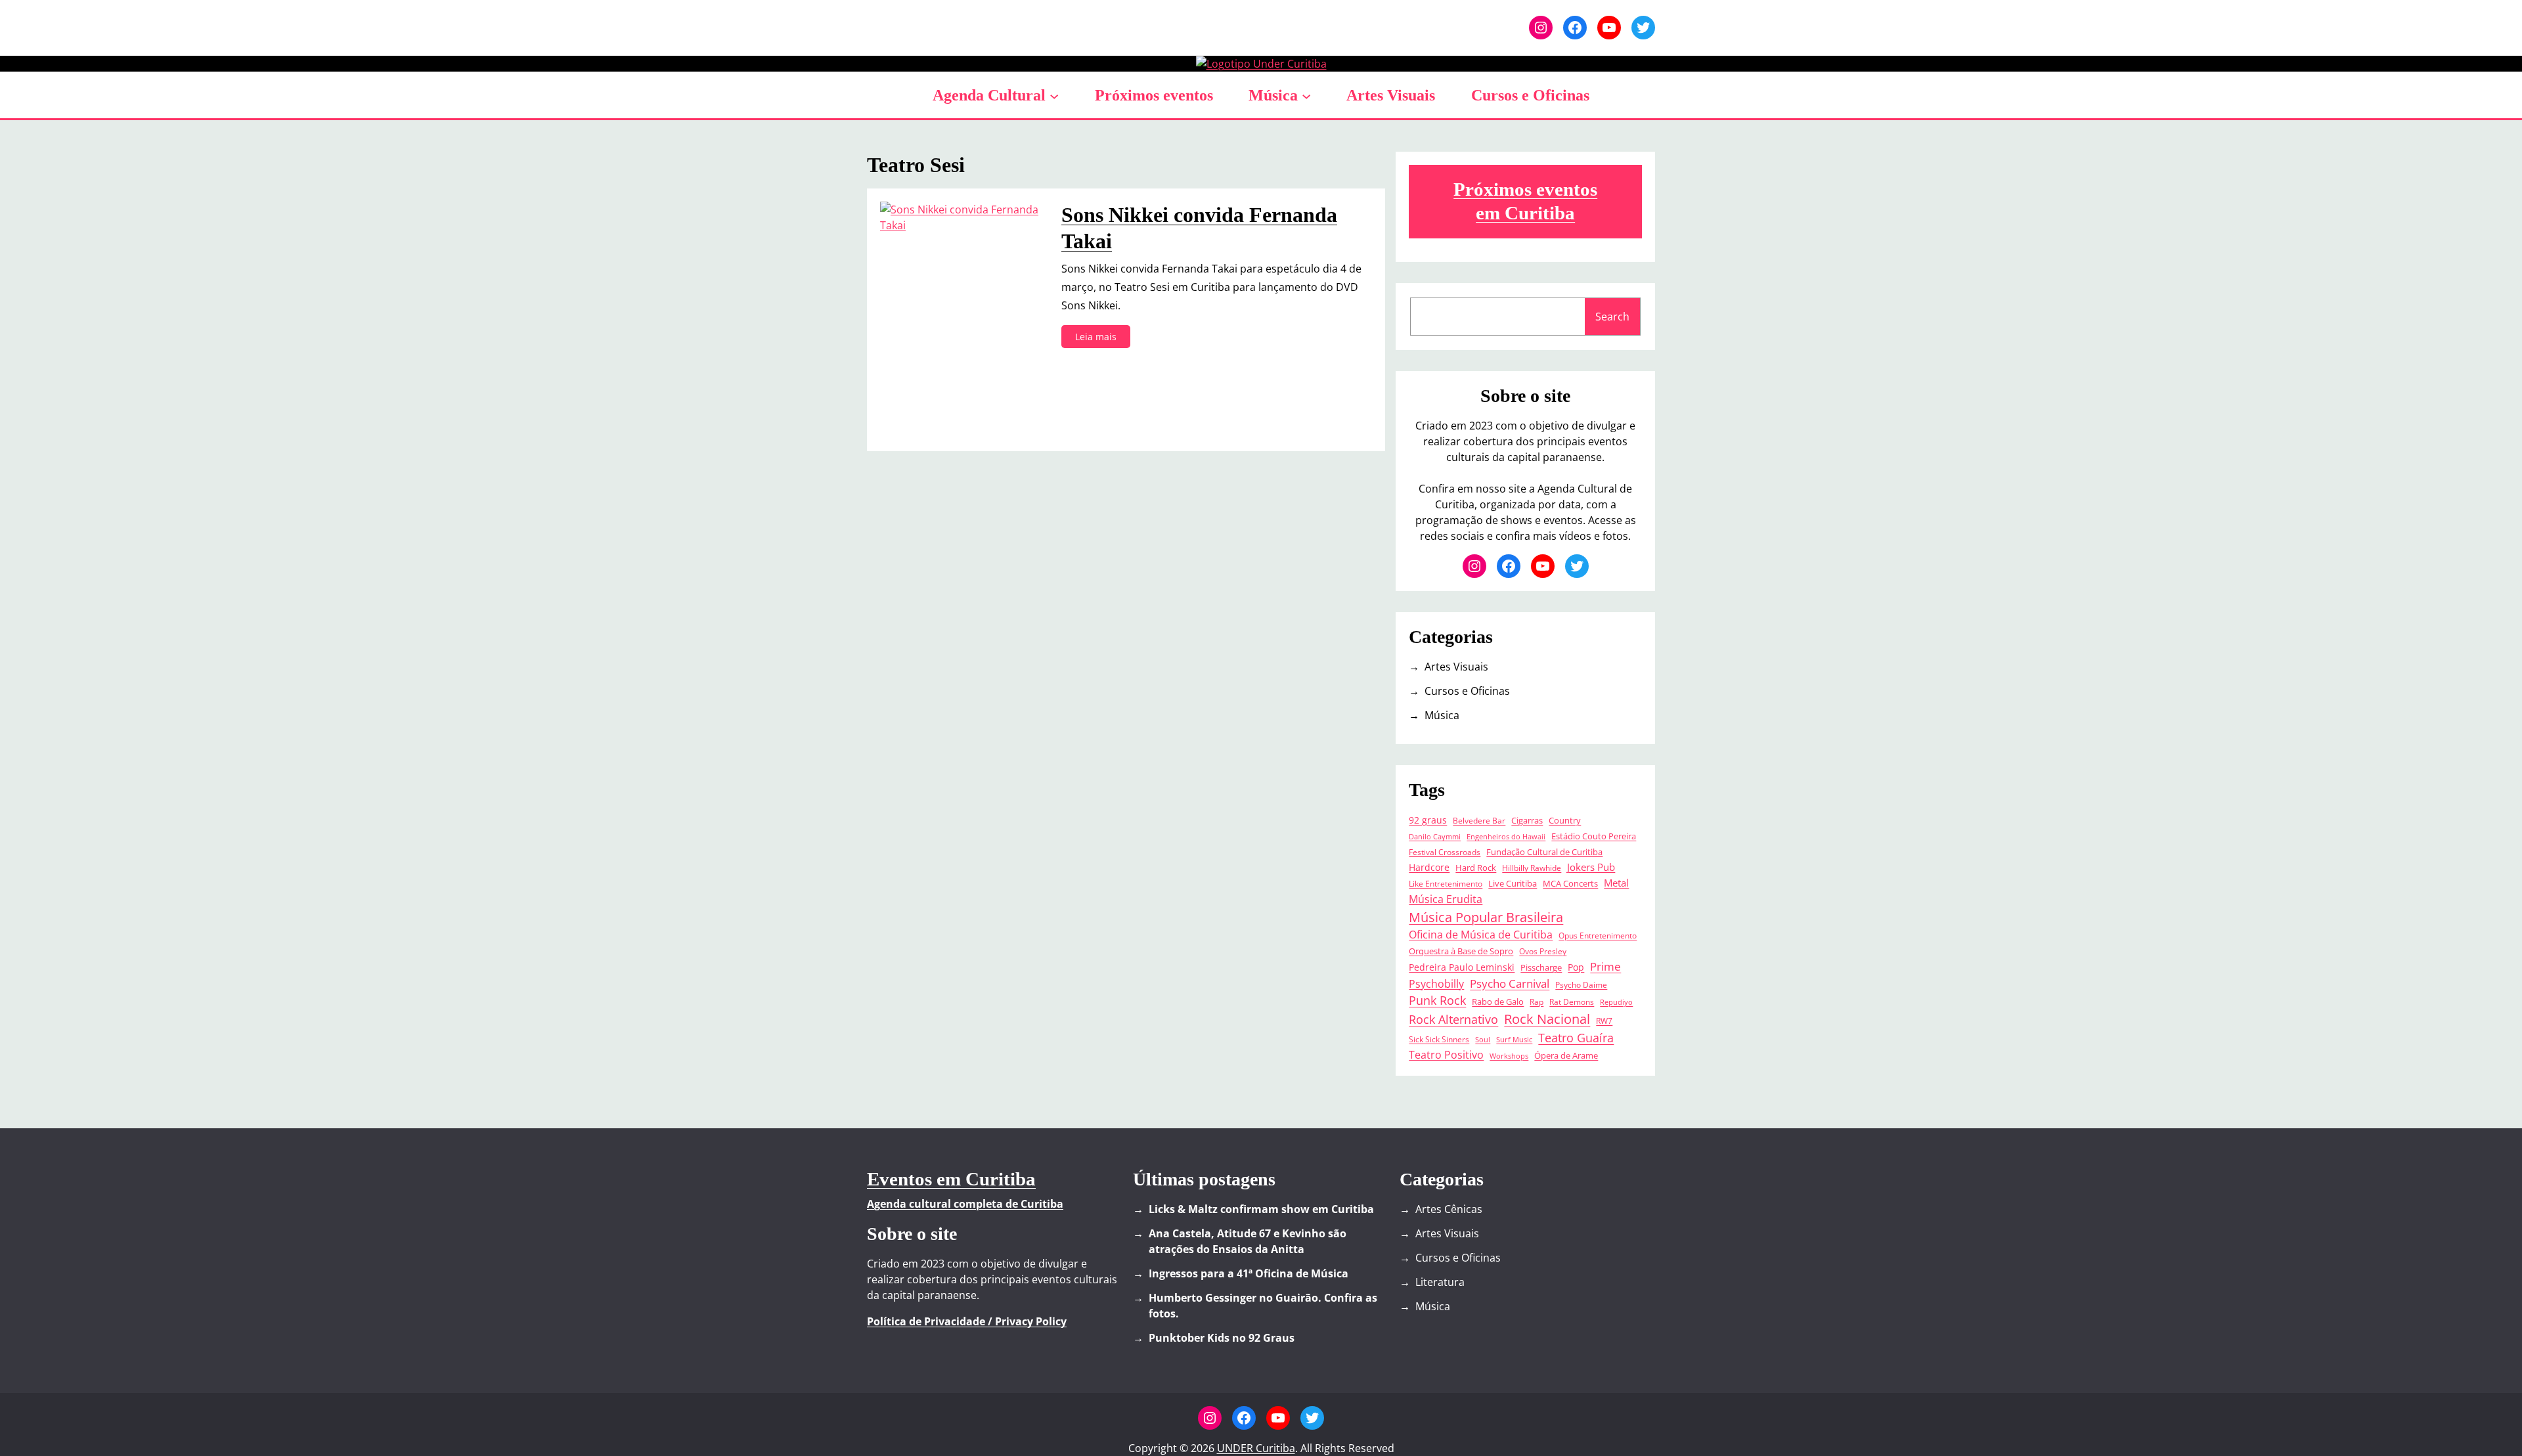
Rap (1537, 1002)
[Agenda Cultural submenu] (1054, 95)
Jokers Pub (1591, 867)
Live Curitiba (1513, 884)
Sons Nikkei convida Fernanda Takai (1199, 228)
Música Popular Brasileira (1486, 917)
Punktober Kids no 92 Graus (1222, 1338)
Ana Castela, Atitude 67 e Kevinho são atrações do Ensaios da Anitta (1248, 1241)
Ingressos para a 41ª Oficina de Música (1249, 1273)
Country (1565, 821)
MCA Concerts (1570, 884)
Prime (1605, 966)
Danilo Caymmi (1435, 837)
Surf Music (1514, 1040)
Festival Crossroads (1445, 852)
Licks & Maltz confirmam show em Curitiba (1261, 1209)
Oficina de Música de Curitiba (1481, 935)
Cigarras (1527, 820)
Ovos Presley (1543, 951)
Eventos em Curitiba (951, 1179)
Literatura (1440, 1282)
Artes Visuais (1456, 667)
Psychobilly (1436, 984)
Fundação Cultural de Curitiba (1544, 852)
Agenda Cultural (989, 95)
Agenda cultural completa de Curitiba (965, 1204)
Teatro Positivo (1446, 1055)
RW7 (1604, 1021)
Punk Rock (1437, 1000)
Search (1612, 317)
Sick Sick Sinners (1439, 1039)
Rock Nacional (1547, 1019)
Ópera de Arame (1566, 1056)
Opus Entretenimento (1598, 935)
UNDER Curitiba (1256, 1448)
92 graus (1428, 820)
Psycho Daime (1581, 984)
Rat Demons (1572, 1002)
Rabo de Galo (1498, 1002)
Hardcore (1429, 867)
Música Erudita (1446, 899)
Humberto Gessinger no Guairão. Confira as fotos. (1263, 1306)
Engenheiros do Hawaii (1506, 837)
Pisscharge (1541, 968)
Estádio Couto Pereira (1594, 836)
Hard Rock (1476, 868)
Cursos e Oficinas (1467, 691)
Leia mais (1099, 339)
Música (1273, 95)
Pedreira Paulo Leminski (1462, 967)
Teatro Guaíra (1576, 1038)
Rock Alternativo (1453, 1019)
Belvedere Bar (1479, 820)
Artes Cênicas (1449, 1209)
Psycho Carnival (1510, 983)
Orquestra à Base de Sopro (1461, 951)
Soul (1483, 1040)
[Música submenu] (1306, 95)
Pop (1576, 967)
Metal (1616, 883)
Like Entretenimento (1446, 883)
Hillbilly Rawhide (1532, 868)
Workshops (1509, 1056)
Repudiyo (1616, 1002)
